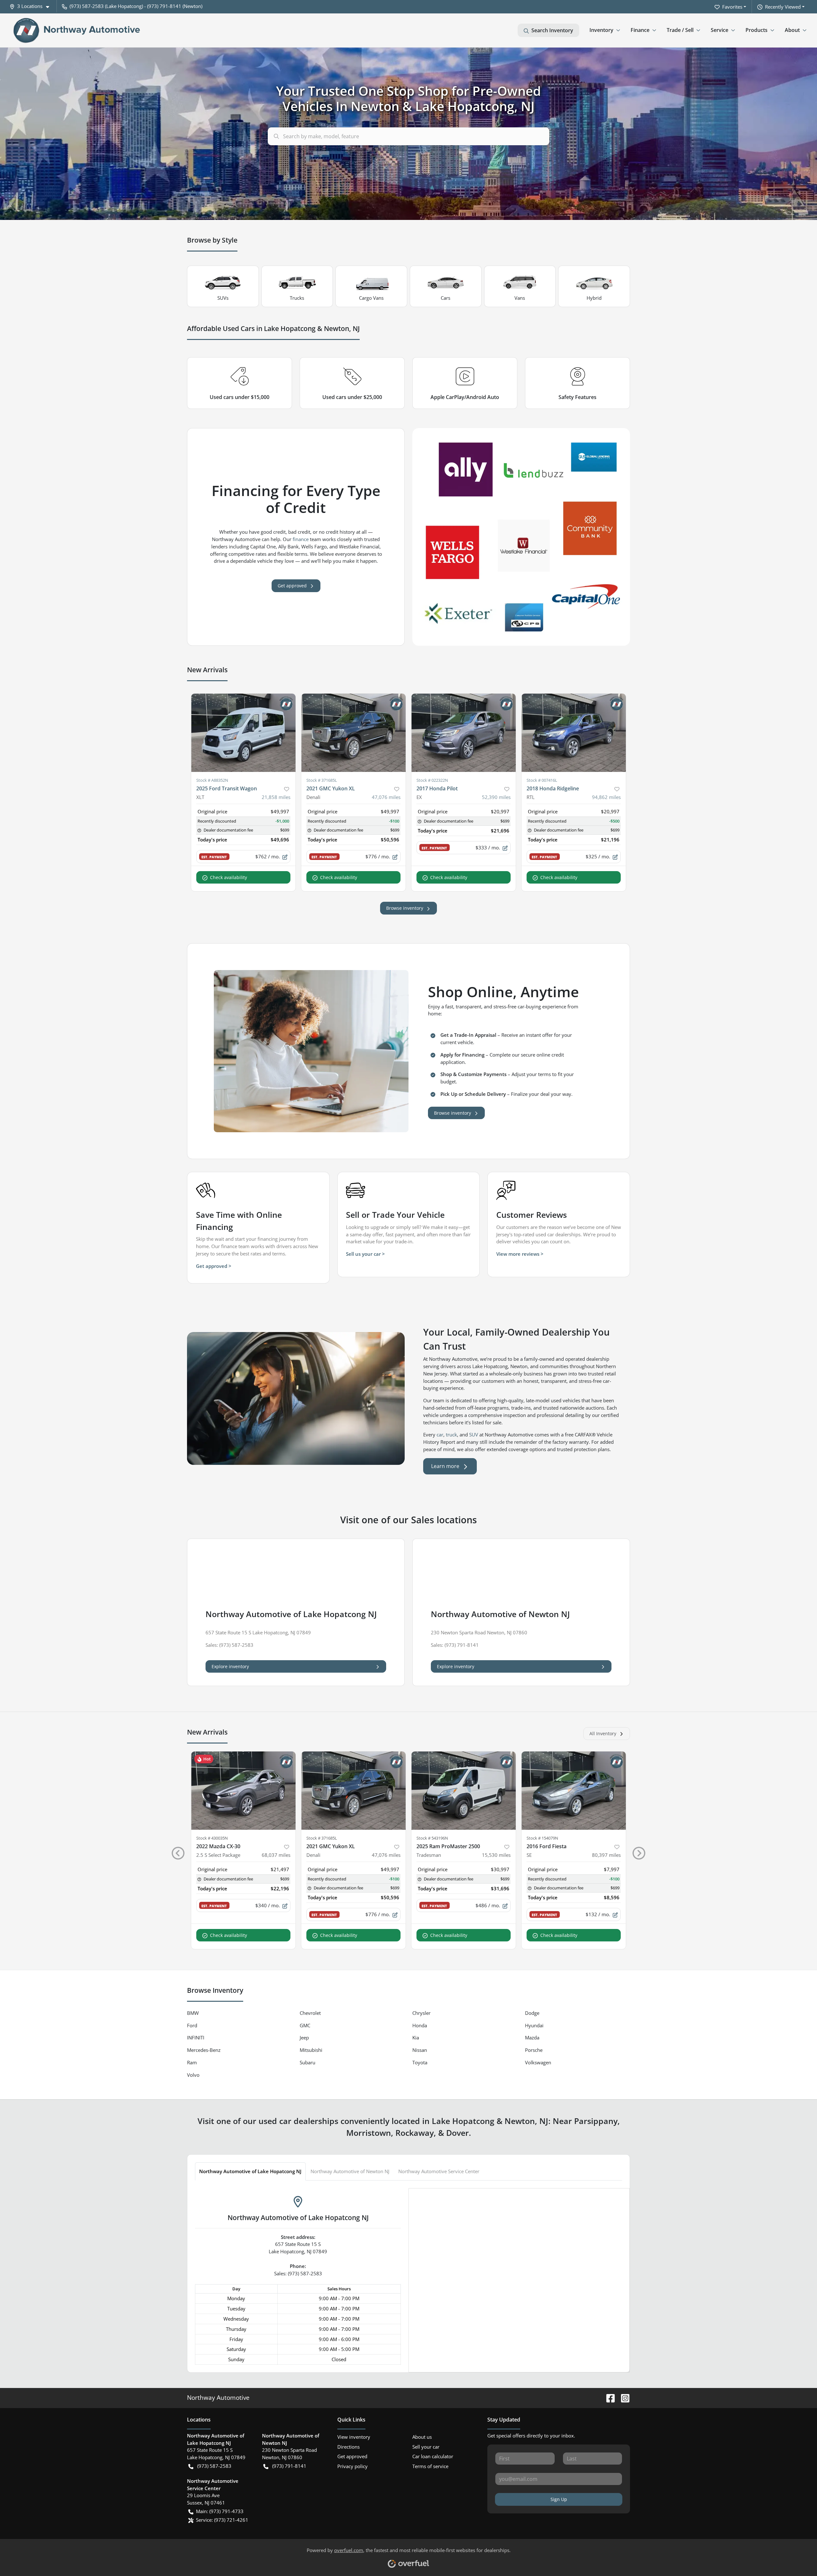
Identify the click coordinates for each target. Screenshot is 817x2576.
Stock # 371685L (322, 780)
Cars (446, 298)
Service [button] (720, 30)
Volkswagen (538, 2062)
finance (301, 539)
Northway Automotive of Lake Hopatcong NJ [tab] (250, 2171)
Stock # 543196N (432, 1838)
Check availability (229, 877)
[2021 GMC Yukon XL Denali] (353, 733)
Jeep (304, 2037)
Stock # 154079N (542, 1838)
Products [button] (757, 30)
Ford (192, 2025)
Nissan (420, 2050)
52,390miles (496, 797)
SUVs (223, 298)
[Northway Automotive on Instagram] (623, 2397)
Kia (416, 2037)
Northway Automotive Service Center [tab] (439, 2171)
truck (451, 1435)
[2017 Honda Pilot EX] (464, 733)
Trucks (297, 298)
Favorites (732, 7)
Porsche (534, 2050)
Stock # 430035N (212, 1838)
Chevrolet (310, 2013)
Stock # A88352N (212, 780)
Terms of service (430, 2466)
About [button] (792, 30)
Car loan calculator (433, 2456)
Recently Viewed (783, 7)
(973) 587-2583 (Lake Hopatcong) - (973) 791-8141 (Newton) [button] (136, 6)
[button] (32, 6)
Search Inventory (552, 30)
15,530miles (496, 1855)
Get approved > (214, 1266)
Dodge (532, 2013)
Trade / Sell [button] (680, 30)
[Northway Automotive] (77, 30)
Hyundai (534, 2025)
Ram (192, 2062)
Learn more (445, 1466)
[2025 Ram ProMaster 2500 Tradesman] (464, 1791)
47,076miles (386, 797)
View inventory (354, 2437)
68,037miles (276, 1855)
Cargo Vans (371, 298)
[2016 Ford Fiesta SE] (574, 1791)
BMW (193, 2013)
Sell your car (426, 2447)
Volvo (193, 2075)
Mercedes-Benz (204, 2050)
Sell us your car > (365, 1254)
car (440, 1435)
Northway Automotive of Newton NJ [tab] (350, 2171)
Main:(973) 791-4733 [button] (220, 2511)
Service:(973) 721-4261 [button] (222, 2520)
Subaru (307, 2062)
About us (422, 2437)
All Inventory (603, 1733)
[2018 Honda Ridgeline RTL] (574, 733)
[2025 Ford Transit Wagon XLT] (243, 733)
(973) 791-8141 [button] (289, 2466)
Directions (349, 2447)
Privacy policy (352, 2466)
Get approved (292, 586)
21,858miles (276, 797)
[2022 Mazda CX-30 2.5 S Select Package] (243, 1791)
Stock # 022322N (432, 780)
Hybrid (594, 298)
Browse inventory (405, 908)
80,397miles (606, 1855)
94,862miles (606, 797)
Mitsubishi (311, 2050)
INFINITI (196, 2037)
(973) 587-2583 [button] (214, 2466)
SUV (474, 1435)
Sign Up (559, 2499)
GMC (305, 2025)
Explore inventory (230, 1666)
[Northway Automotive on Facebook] (608, 2397)
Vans (520, 298)
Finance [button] (640, 30)
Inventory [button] (601, 30)
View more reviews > (520, 1254)
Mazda (532, 2037)
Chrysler (421, 2013)
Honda (420, 2025)
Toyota (420, 2062)
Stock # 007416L (542, 780)
